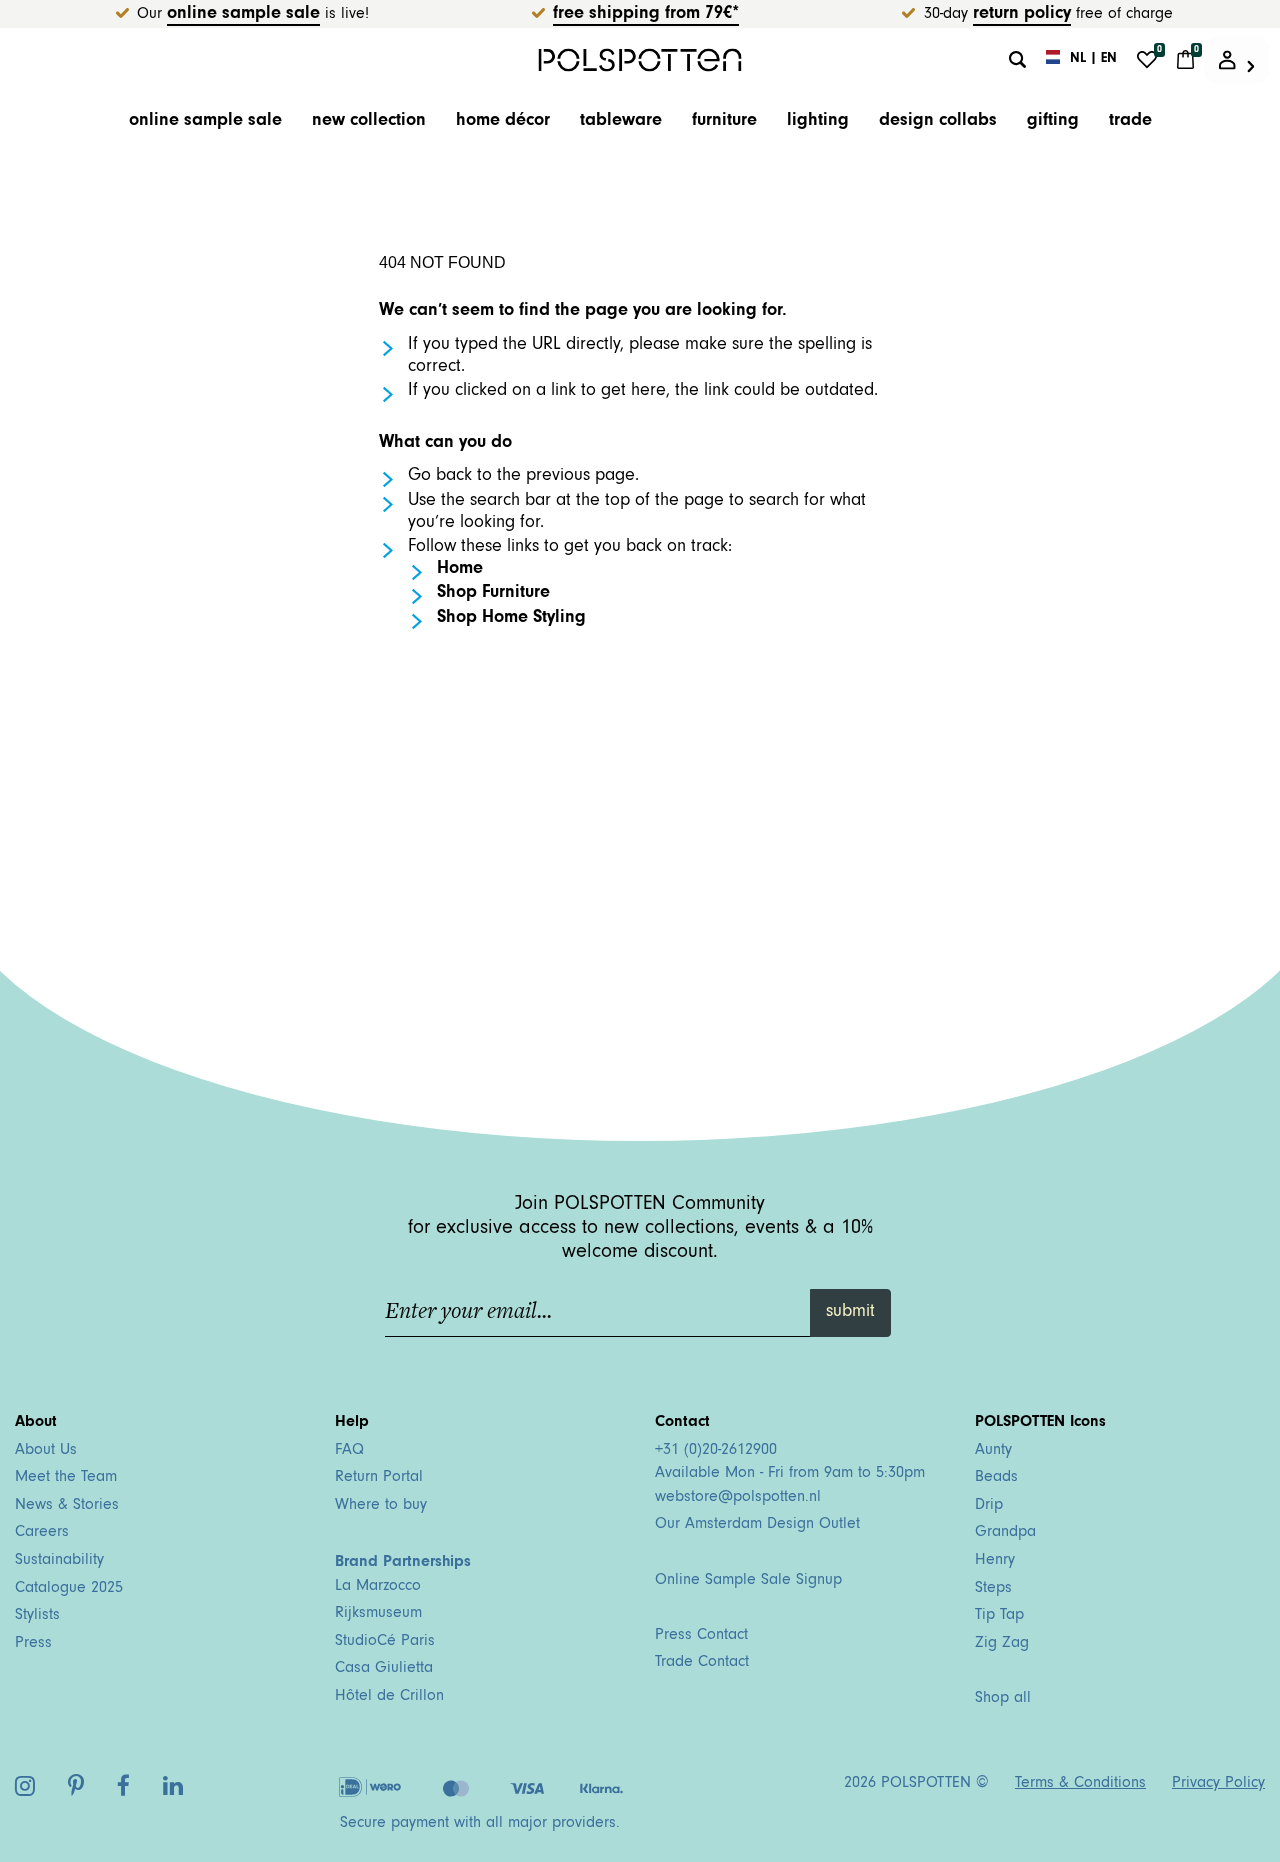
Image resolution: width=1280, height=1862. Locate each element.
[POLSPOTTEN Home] (640, 59)
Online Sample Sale (243, 15)
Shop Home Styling (511, 619)
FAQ (349, 1451)
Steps (993, 1589)
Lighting (818, 122)
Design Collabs (938, 122)
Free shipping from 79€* (646, 15)
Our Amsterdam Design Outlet (757, 1525)
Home (460, 570)
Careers (42, 1533)
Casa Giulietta (384, 1669)
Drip (989, 1506)
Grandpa (1005, 1533)
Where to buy (381, 1506)
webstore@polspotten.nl (738, 1498)
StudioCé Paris (385, 1642)
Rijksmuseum (378, 1614)
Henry (995, 1561)
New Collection (369, 122)
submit (850, 1313)
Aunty (993, 1451)
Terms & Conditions (1080, 1784)
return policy (1022, 15)
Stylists (37, 1616)
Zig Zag (1002, 1644)
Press (33, 1644)
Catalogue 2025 (69, 1589)
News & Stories (67, 1506)
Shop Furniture (493, 594)
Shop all (1003, 1699)
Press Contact (701, 1636)
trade (1130, 122)
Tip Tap (999, 1616)
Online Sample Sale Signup (748, 1581)
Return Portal (379, 1478)
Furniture (724, 122)
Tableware (621, 122)
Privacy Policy (1218, 1784)
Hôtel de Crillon (389, 1697)
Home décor (503, 122)
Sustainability (59, 1561)
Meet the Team (66, 1478)
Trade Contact (702, 1663)
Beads (996, 1478)
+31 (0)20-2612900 (716, 1451)
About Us (46, 1451)
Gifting (1053, 122)
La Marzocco (378, 1587)
